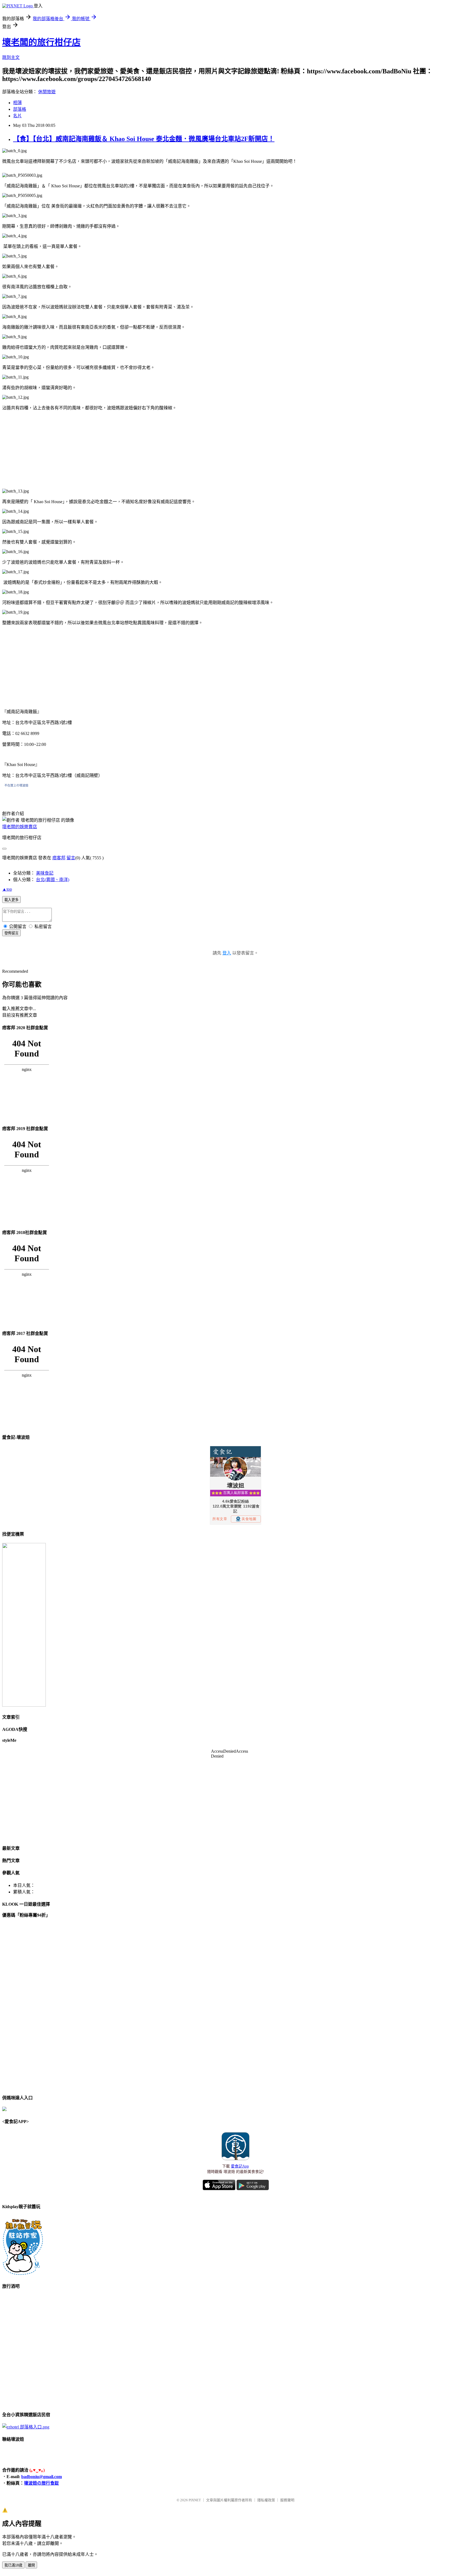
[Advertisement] (43, 449)
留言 (71, 858)
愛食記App (240, 2166)
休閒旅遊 (47, 92)
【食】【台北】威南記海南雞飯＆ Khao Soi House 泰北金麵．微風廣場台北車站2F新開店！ (144, 139)
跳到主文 (11, 57)
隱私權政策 (266, 2500)
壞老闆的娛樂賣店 (20, 827)
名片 (17, 116)
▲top (7, 889)
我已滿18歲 (13, 2565)
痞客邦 (59, 858)
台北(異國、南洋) (53, 880)
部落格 (20, 109)
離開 (31, 2565)
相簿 (17, 103)
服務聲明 (287, 2500)
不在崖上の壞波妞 (16, 785)
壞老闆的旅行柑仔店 (41, 42)
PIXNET (195, 2500)
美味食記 (45, 873)
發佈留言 (11, 933)
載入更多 (11, 900)
